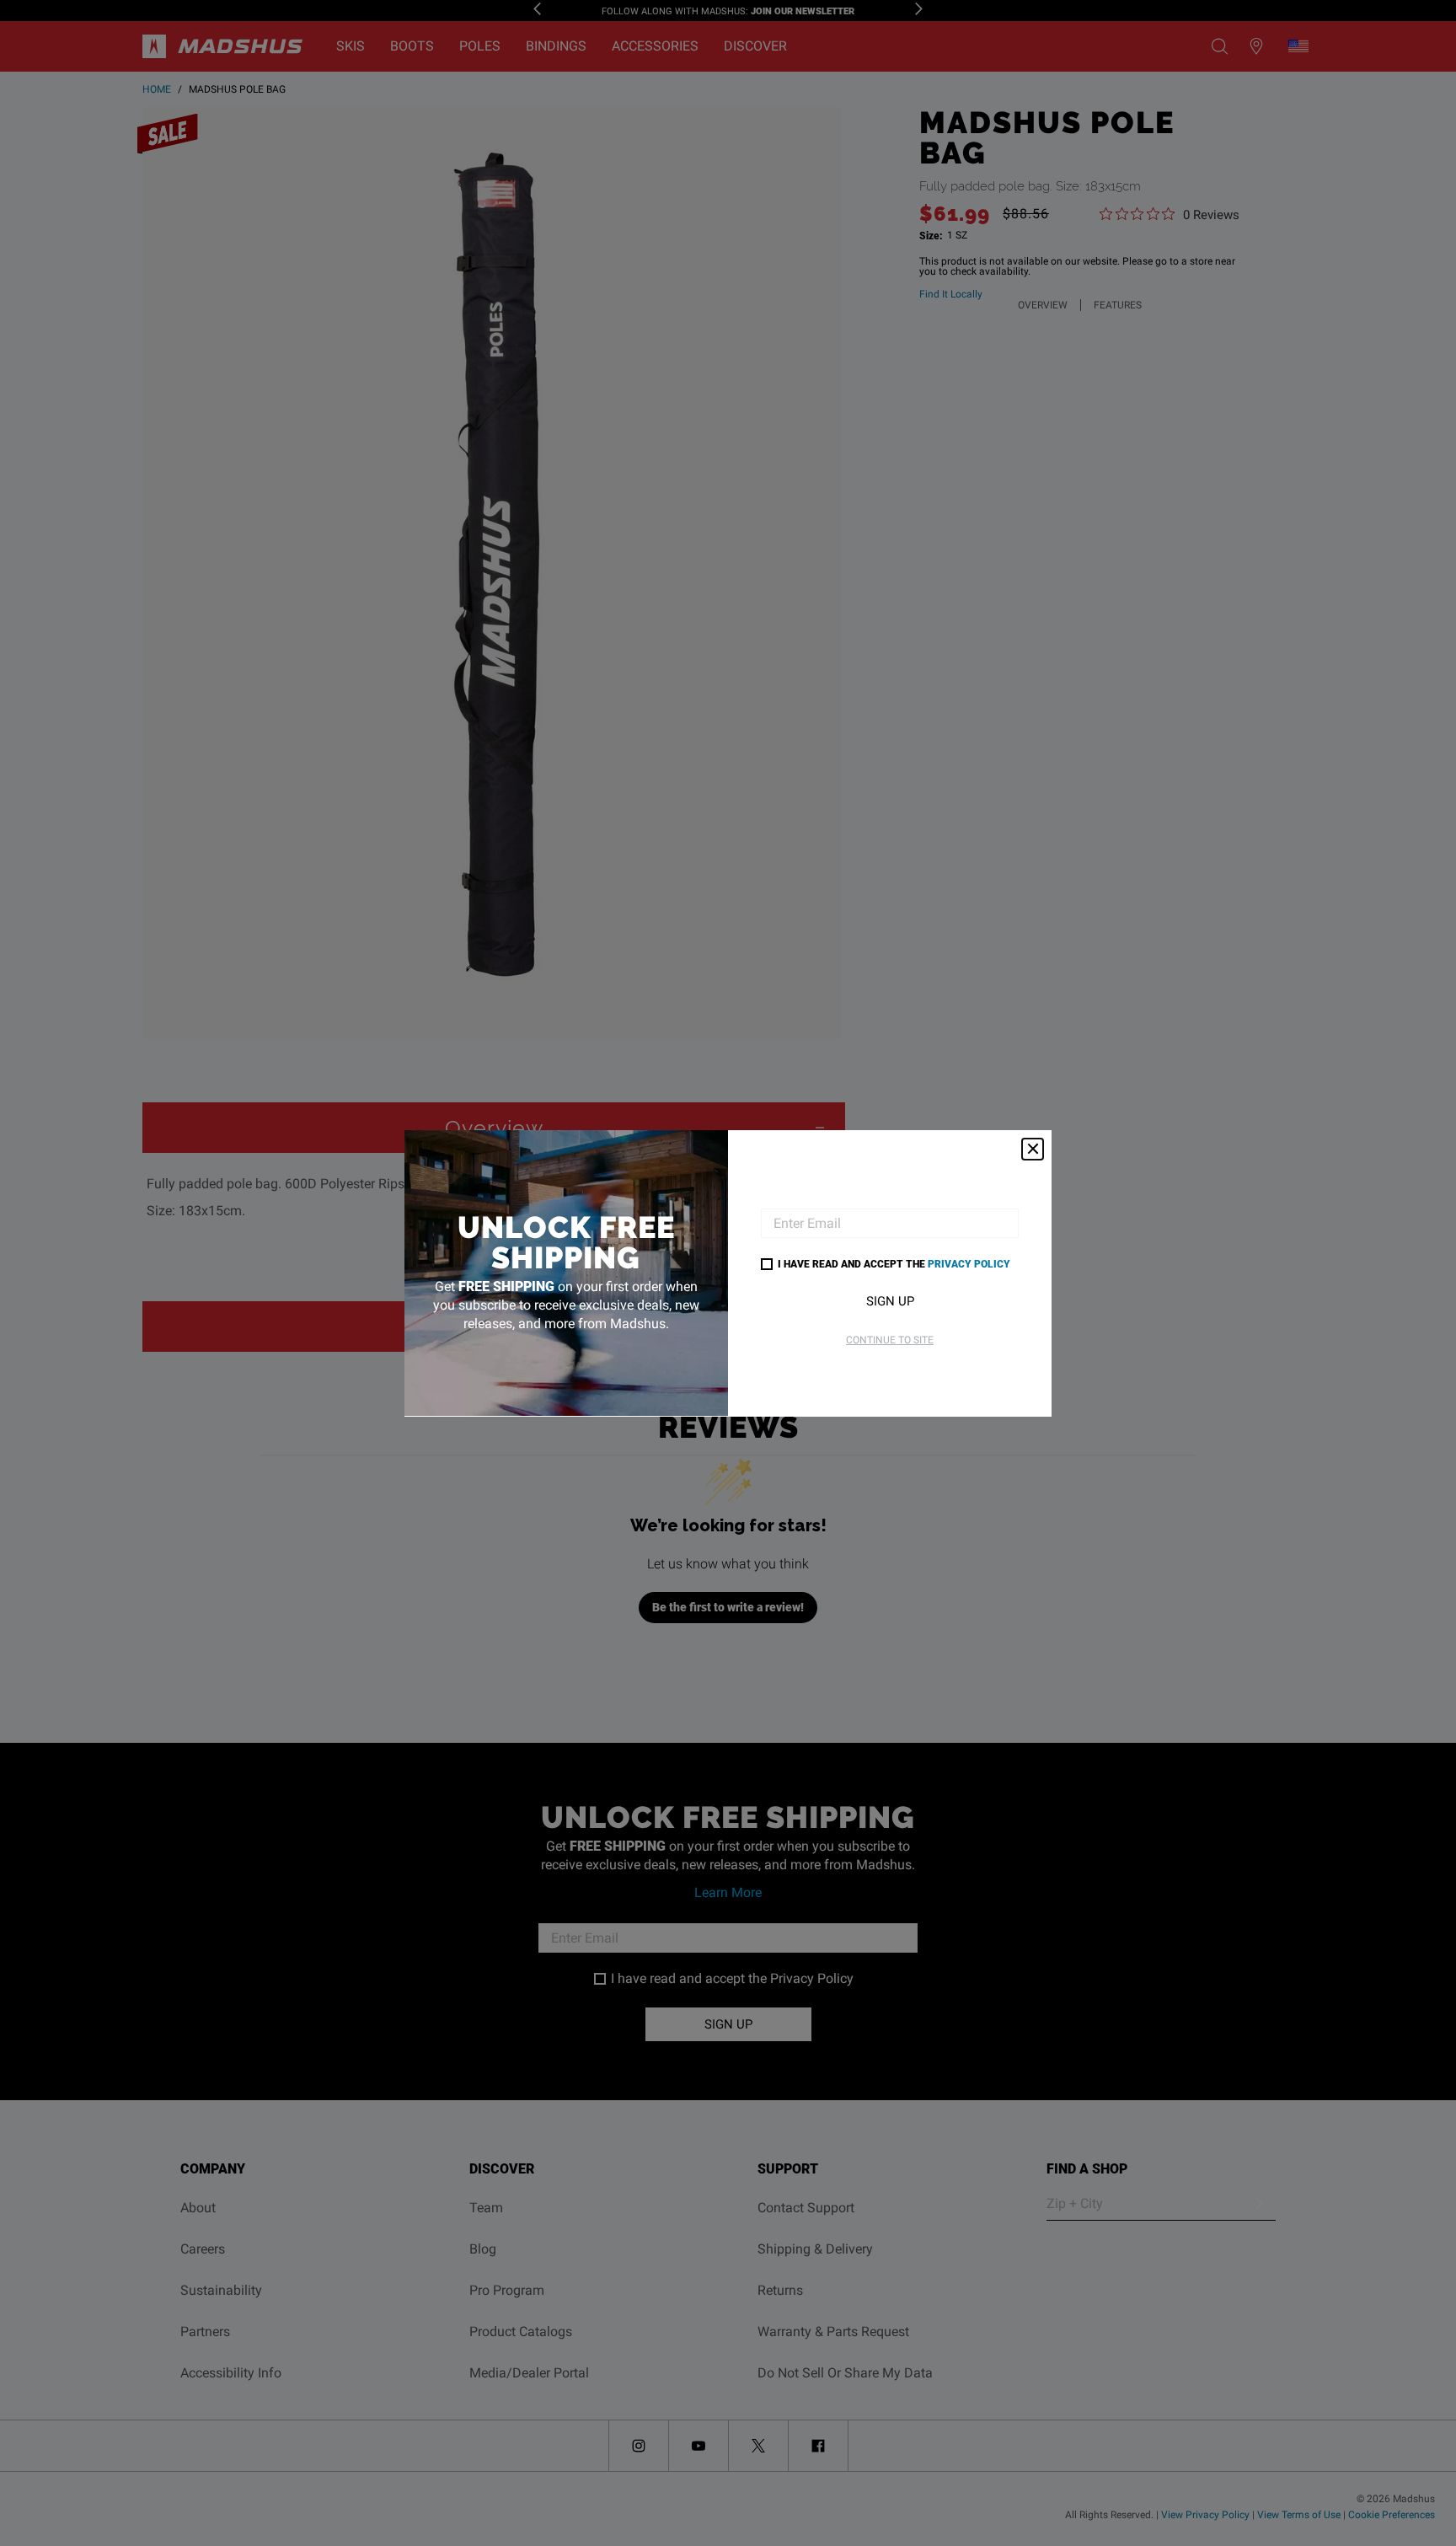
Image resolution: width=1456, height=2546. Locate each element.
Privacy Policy (969, 1263)
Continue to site (890, 1340)
